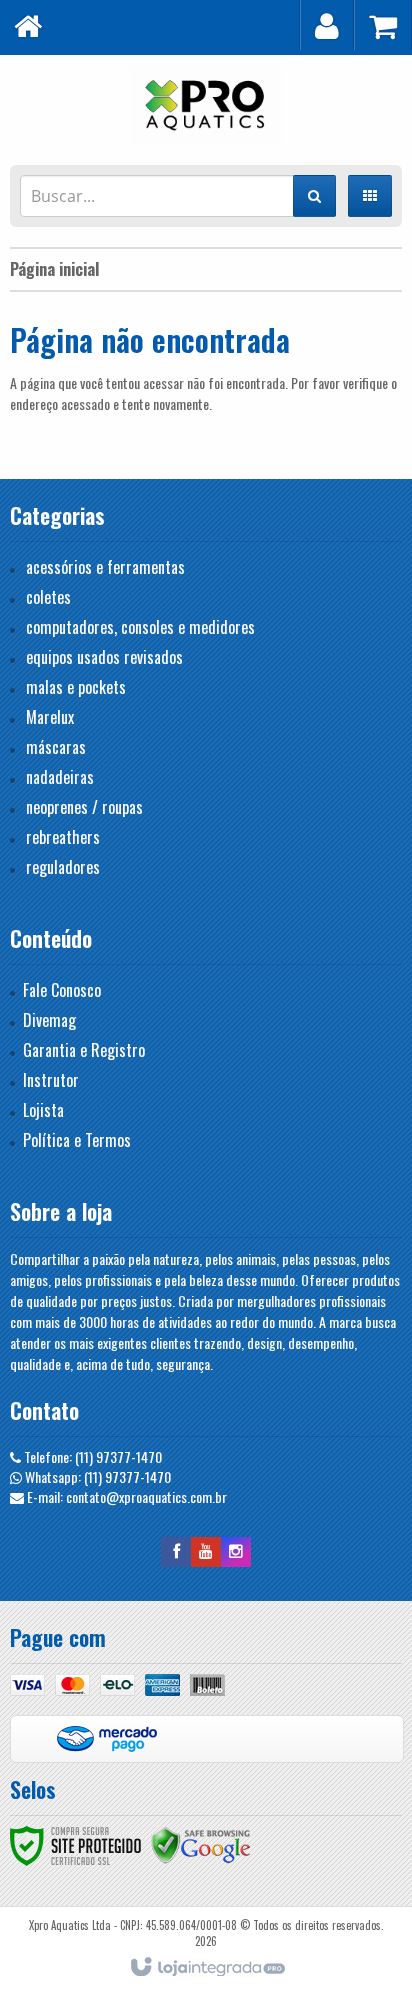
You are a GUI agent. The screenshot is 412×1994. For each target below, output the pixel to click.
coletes (48, 597)
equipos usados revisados (104, 657)
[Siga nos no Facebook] (176, 1550)
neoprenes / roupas (84, 807)
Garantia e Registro (84, 1050)
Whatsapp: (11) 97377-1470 (96, 1476)
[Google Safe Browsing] (201, 1843)
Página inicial (54, 269)
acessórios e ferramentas (105, 567)
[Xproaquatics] (206, 105)
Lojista (43, 1110)
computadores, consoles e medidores (140, 627)
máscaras (56, 747)
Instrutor (51, 1080)
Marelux (50, 717)
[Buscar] (314, 196)
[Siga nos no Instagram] (236, 1550)
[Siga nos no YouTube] (206, 1550)
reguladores (63, 867)
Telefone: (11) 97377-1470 (91, 1456)
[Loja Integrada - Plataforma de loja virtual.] (206, 1968)
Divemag (49, 1020)
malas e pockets (76, 687)
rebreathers (63, 837)
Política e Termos (77, 1140)
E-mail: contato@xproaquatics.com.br (125, 1496)
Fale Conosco (62, 990)
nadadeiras (60, 777)
